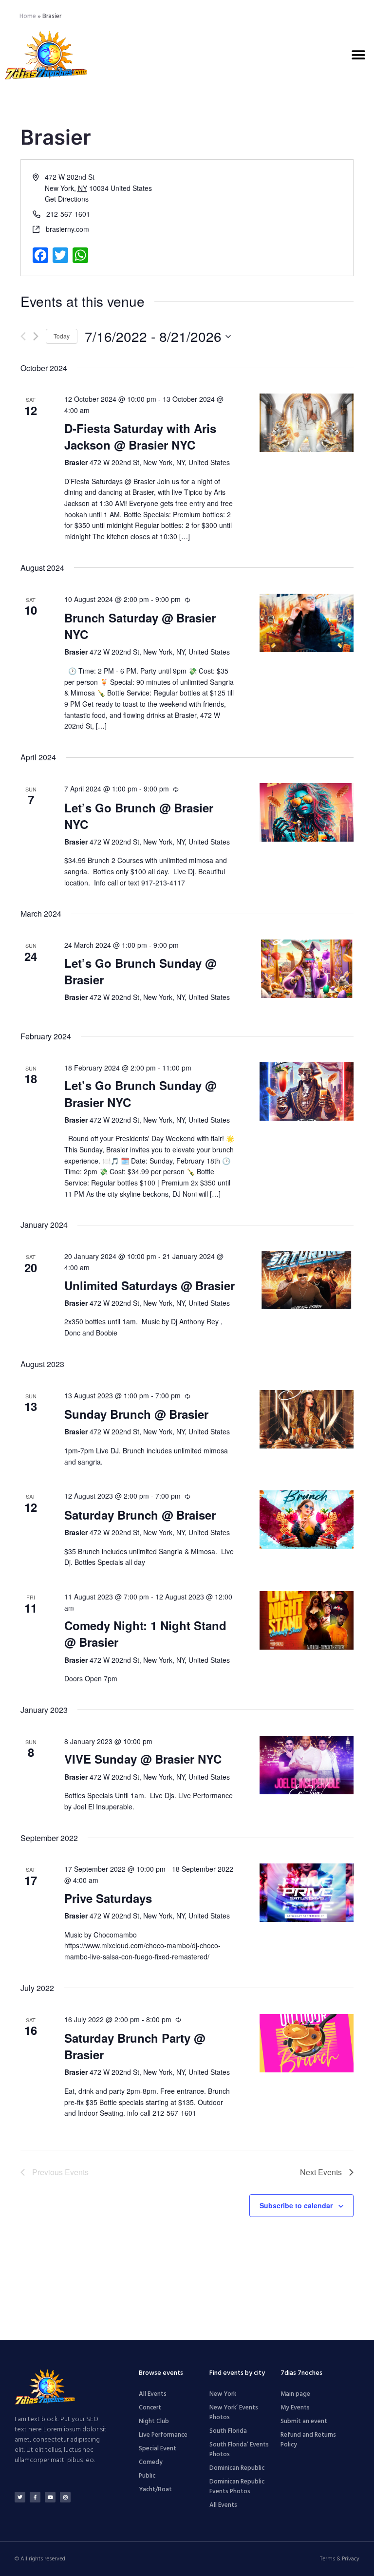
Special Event (158, 2449)
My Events (295, 2408)
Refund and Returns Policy (308, 2440)
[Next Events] (36, 336)
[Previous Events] (23, 336)
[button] (358, 55)
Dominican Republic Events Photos (237, 2487)
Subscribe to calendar (296, 2205)
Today (62, 336)
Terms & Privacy (340, 2559)
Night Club (154, 2421)
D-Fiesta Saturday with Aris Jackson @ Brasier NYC (140, 436)
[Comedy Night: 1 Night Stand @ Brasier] (307, 1620)
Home (28, 16)
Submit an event (304, 2421)
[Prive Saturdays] (307, 1893)
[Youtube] (50, 2497)
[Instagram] (65, 2497)
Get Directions (67, 199)
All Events (153, 2394)
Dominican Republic (237, 2468)
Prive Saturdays (108, 1898)
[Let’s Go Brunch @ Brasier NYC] (307, 812)
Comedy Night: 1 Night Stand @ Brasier (145, 1634)
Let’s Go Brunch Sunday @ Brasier (140, 971)
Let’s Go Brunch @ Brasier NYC (139, 816)
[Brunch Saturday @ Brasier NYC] (307, 623)
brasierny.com (67, 229)
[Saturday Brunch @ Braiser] (307, 1520)
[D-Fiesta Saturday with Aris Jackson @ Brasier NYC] (307, 423)
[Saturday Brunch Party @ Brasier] (307, 2043)
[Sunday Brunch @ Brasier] (307, 1419)
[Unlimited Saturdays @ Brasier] (307, 1280)
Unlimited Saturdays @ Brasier (150, 1285)
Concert (150, 2408)
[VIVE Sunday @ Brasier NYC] (307, 1765)
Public (147, 2476)
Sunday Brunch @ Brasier (136, 1414)
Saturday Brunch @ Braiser (140, 1515)
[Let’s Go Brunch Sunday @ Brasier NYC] (307, 1091)
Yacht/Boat (155, 2490)
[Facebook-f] (35, 2497)
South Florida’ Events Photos (239, 2450)
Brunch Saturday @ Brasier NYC (140, 626)
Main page (295, 2394)
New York (223, 2394)
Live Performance (163, 2435)
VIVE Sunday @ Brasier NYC (143, 1759)
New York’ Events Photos (234, 2413)
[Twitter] (20, 2497)
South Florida (228, 2431)
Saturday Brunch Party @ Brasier (135, 2046)
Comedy (151, 2462)
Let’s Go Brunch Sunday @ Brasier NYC (140, 1093)
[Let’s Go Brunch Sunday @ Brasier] (307, 969)
